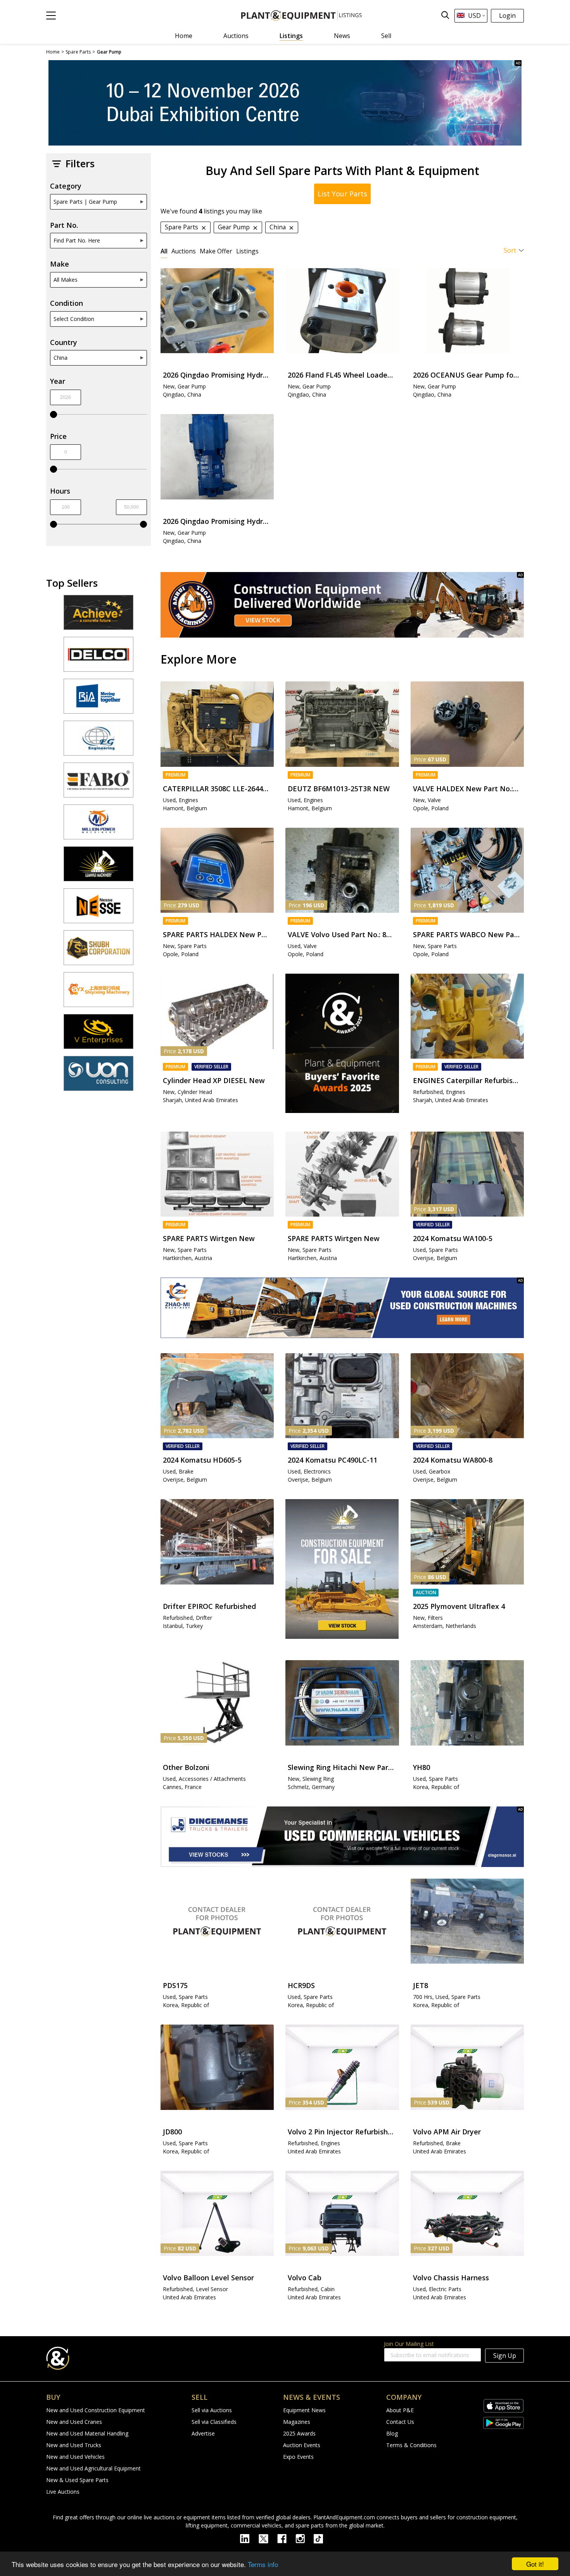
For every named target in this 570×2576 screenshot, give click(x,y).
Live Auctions (63, 2492)
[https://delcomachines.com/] (98, 658)
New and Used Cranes (74, 2422)
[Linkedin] (249, 2538)
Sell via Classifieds (214, 2422)
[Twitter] (268, 2538)
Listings (291, 36)
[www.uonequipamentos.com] (98, 1077)
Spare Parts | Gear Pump (85, 202)
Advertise (203, 2433)
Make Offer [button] (216, 251)
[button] (51, 16)
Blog (392, 2433)
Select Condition (74, 319)
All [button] (164, 251)
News (342, 36)
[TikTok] (322, 2538)
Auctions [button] (184, 251)
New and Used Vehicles (75, 2457)
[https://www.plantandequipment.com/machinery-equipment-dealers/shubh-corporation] (98, 951)
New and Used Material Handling (87, 2433)
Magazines (297, 2422)
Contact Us (400, 2422)
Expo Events (298, 2457)
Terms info (263, 2564)
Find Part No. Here (77, 240)
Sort (510, 250)
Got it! (535, 2564)
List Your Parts (342, 194)
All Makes (66, 280)
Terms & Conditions (411, 2445)
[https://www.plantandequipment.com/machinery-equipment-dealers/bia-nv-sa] (98, 700)
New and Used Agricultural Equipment (93, 2468)
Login (507, 16)
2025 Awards (299, 2433)
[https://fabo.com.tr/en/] (98, 784)
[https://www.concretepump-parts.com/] (98, 616)
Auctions (236, 36)
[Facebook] (286, 2538)
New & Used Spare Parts (77, 2480)
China (60, 358)
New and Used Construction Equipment (96, 2410)
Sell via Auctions (212, 2410)
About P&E (400, 2410)
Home (184, 36)
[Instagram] (305, 2538)
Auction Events (302, 2445)
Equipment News (304, 2410)
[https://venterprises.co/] (98, 1035)
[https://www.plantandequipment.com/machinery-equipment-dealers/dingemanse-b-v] (342, 1837)
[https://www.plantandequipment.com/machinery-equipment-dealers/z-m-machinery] (342, 1308)
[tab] (164, 251)
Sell (386, 36)
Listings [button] (247, 251)
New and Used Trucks (74, 2445)
